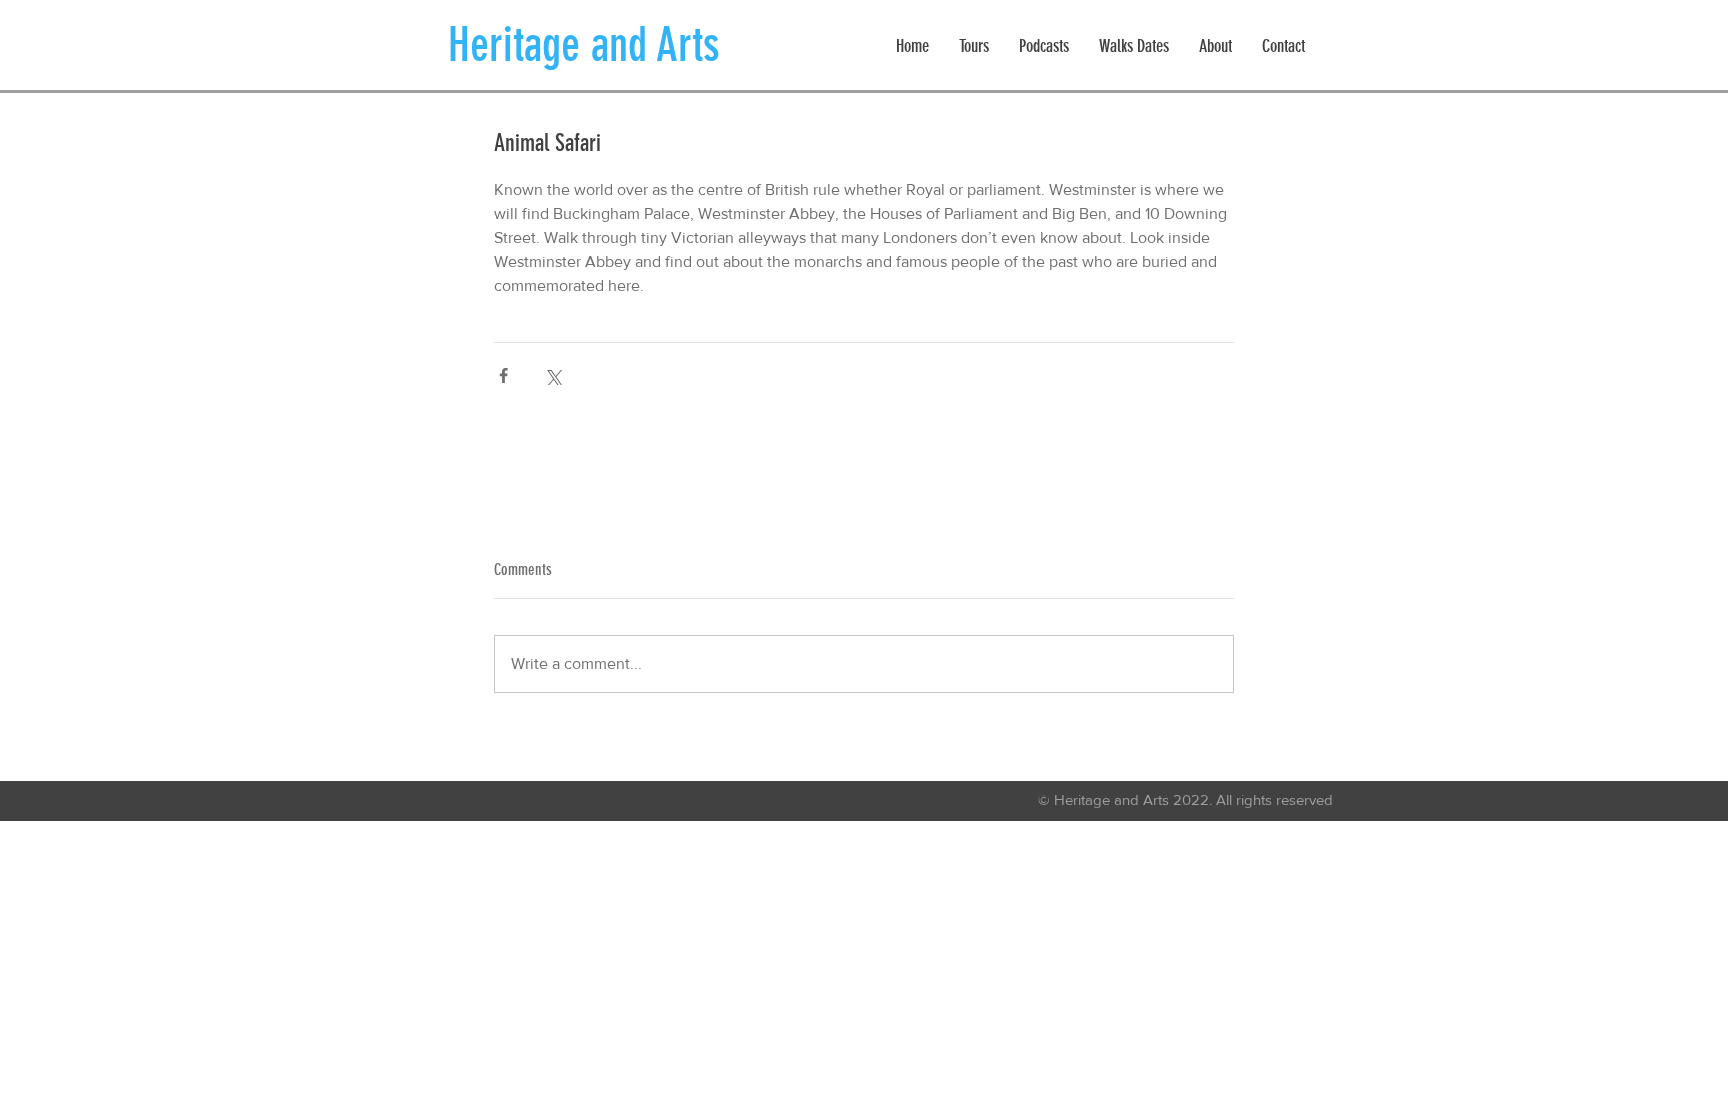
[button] (974, 46)
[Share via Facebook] (503, 375)
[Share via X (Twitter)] (552, 375)
